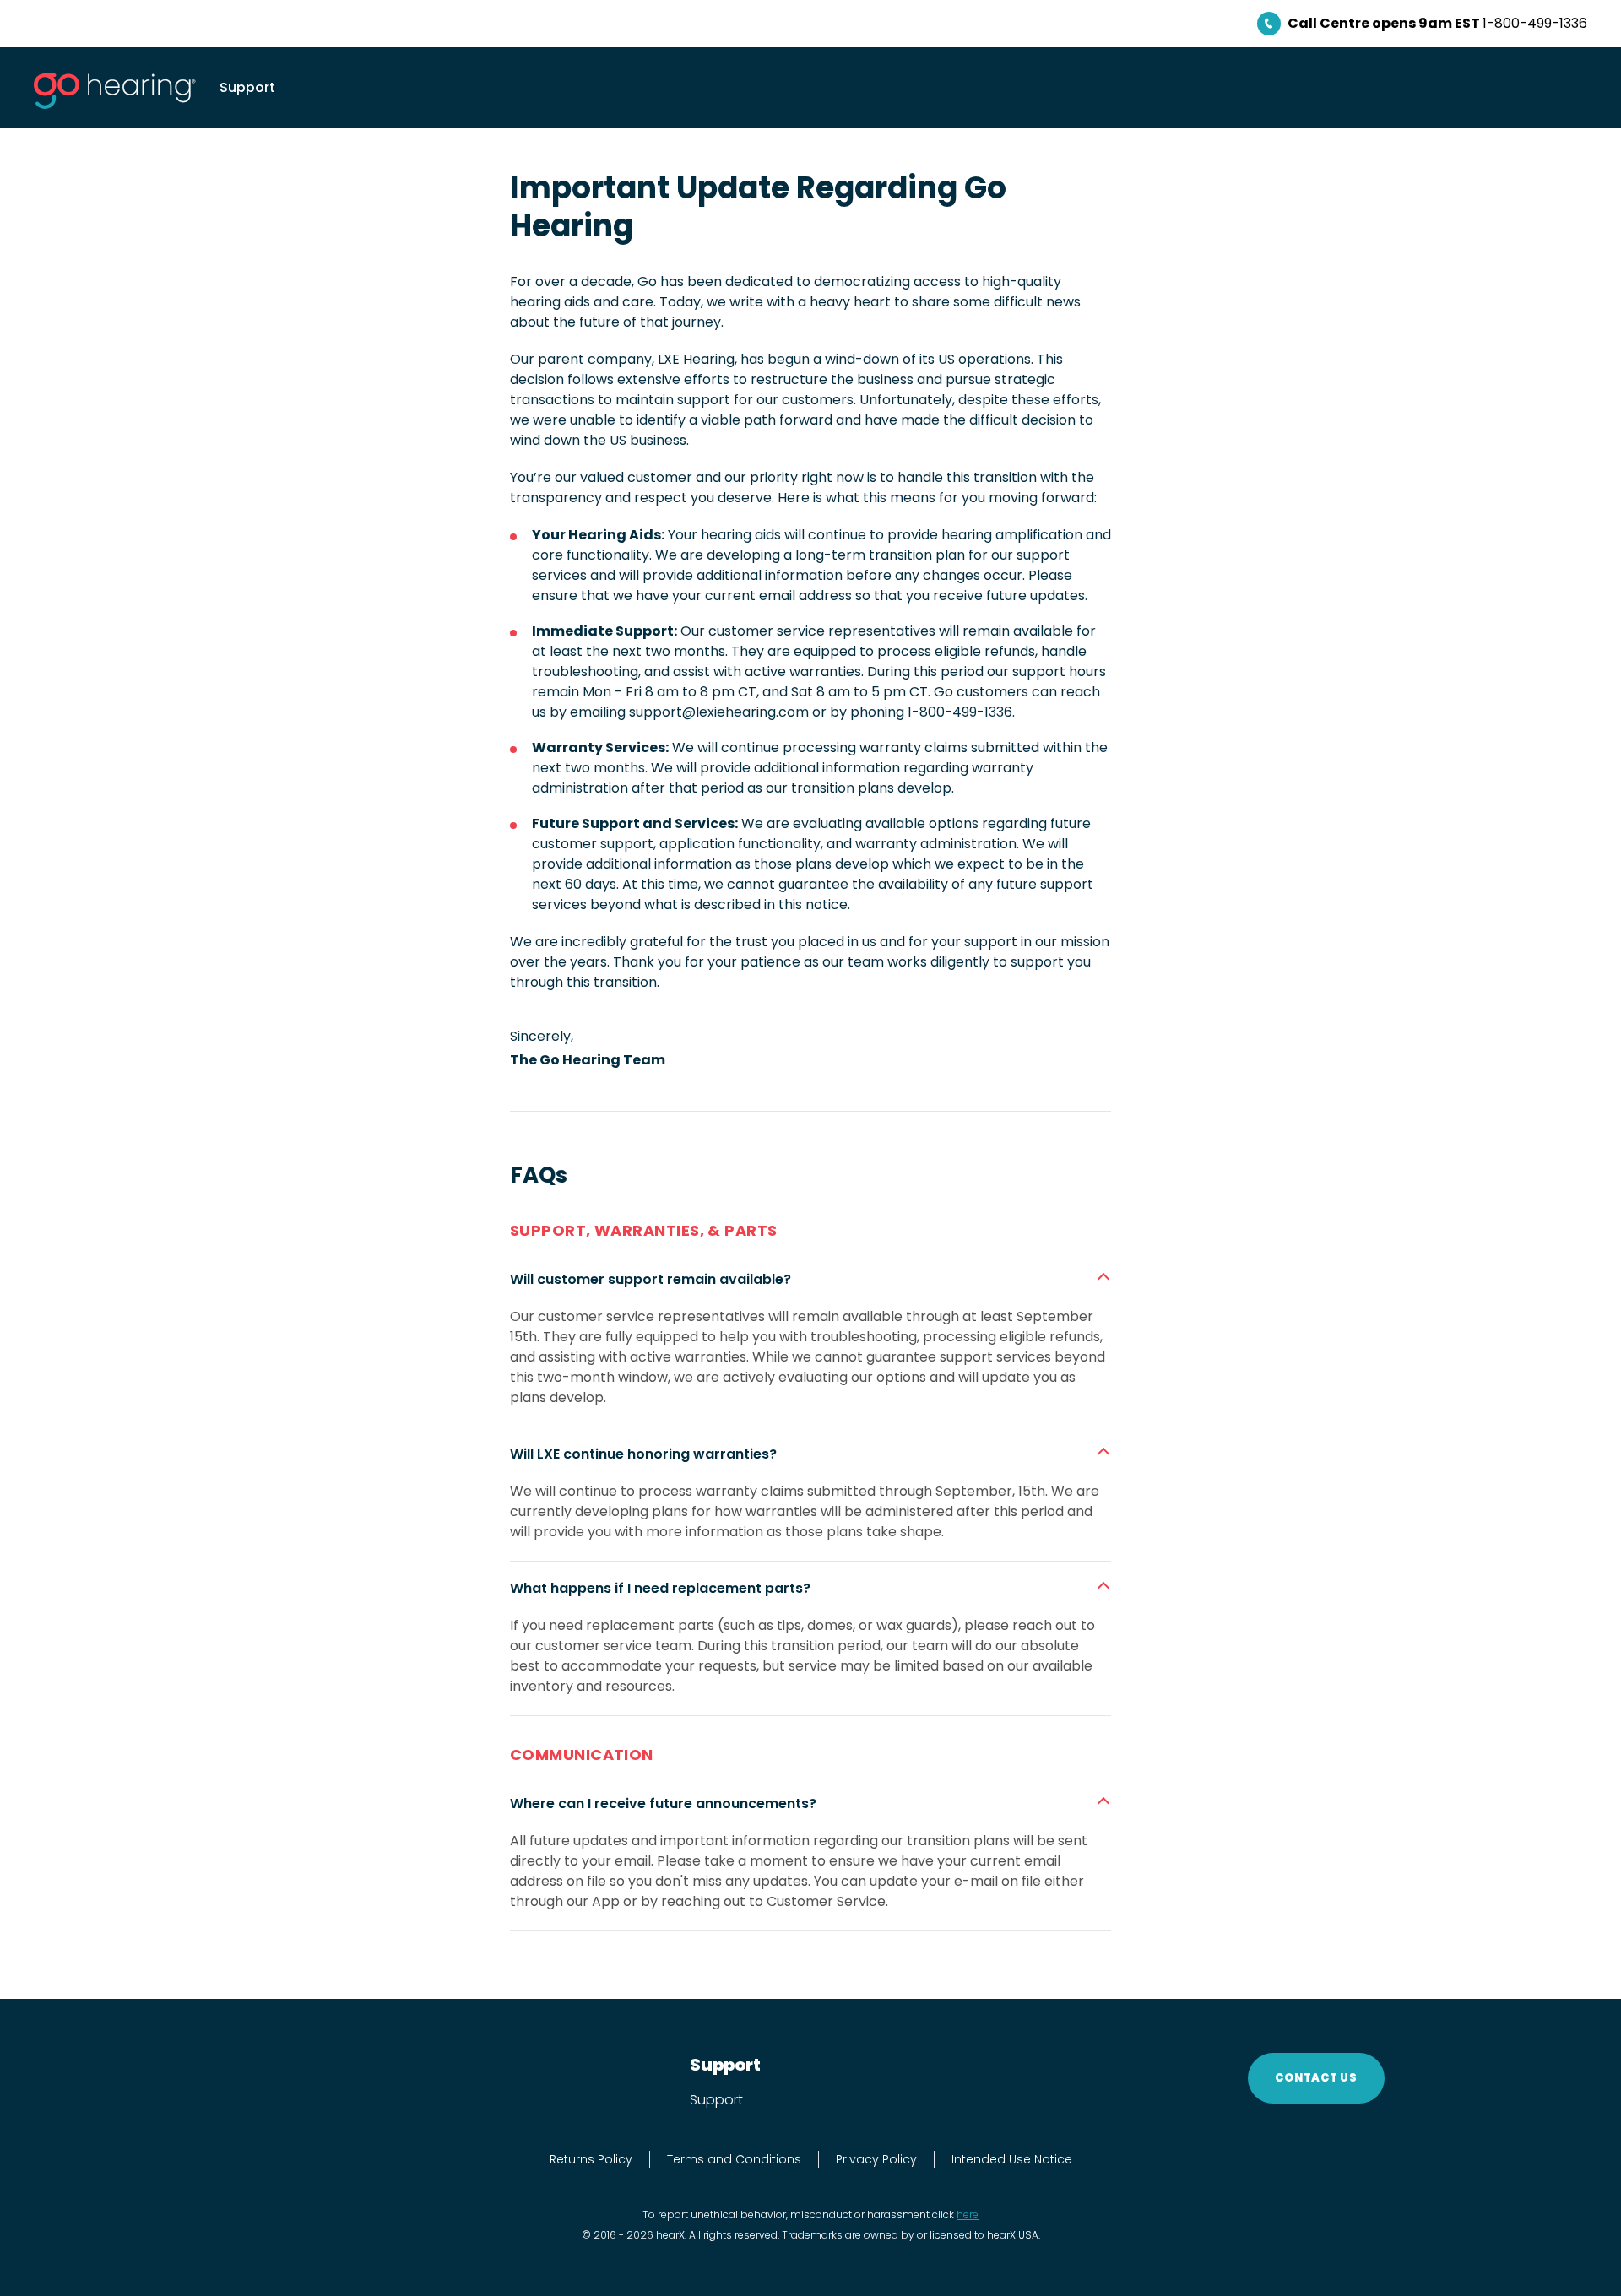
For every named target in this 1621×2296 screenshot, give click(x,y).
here (968, 2215)
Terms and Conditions (734, 2159)
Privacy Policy (876, 2159)
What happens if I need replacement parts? (660, 1588)
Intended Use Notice (1012, 2159)
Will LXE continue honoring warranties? (643, 1454)
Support (247, 87)
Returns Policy (591, 2159)
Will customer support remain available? (651, 1279)
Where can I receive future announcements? (663, 1803)
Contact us (1316, 2078)
